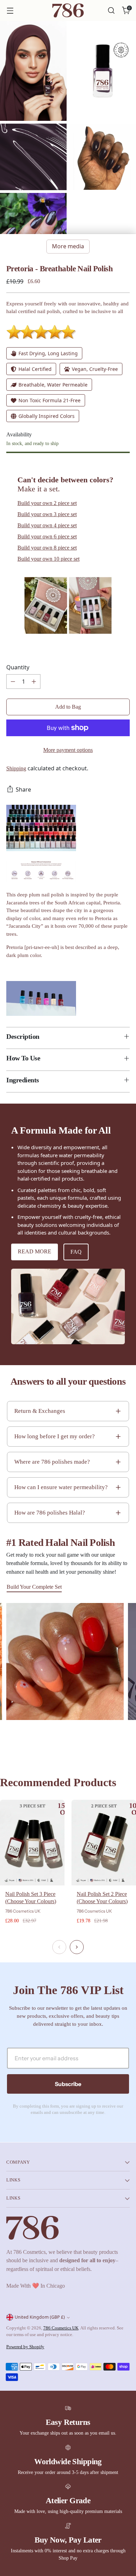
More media (68, 246)
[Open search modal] (111, 11)
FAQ (76, 1252)
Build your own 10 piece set (48, 559)
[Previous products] (59, 1947)
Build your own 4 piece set (47, 525)
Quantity (18, 667)
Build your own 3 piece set (47, 514)
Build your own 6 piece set (47, 536)
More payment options (68, 750)
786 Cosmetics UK (61, 2328)
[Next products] (77, 1947)
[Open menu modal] (10, 11)
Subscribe (68, 2084)
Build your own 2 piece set (47, 503)
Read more (35, 1251)
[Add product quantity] (34, 682)
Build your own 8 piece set (47, 548)
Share (23, 789)
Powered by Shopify (25, 2347)
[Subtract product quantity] (13, 682)
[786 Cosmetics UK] (68, 11)
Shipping (16, 768)
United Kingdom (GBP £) (40, 2317)
